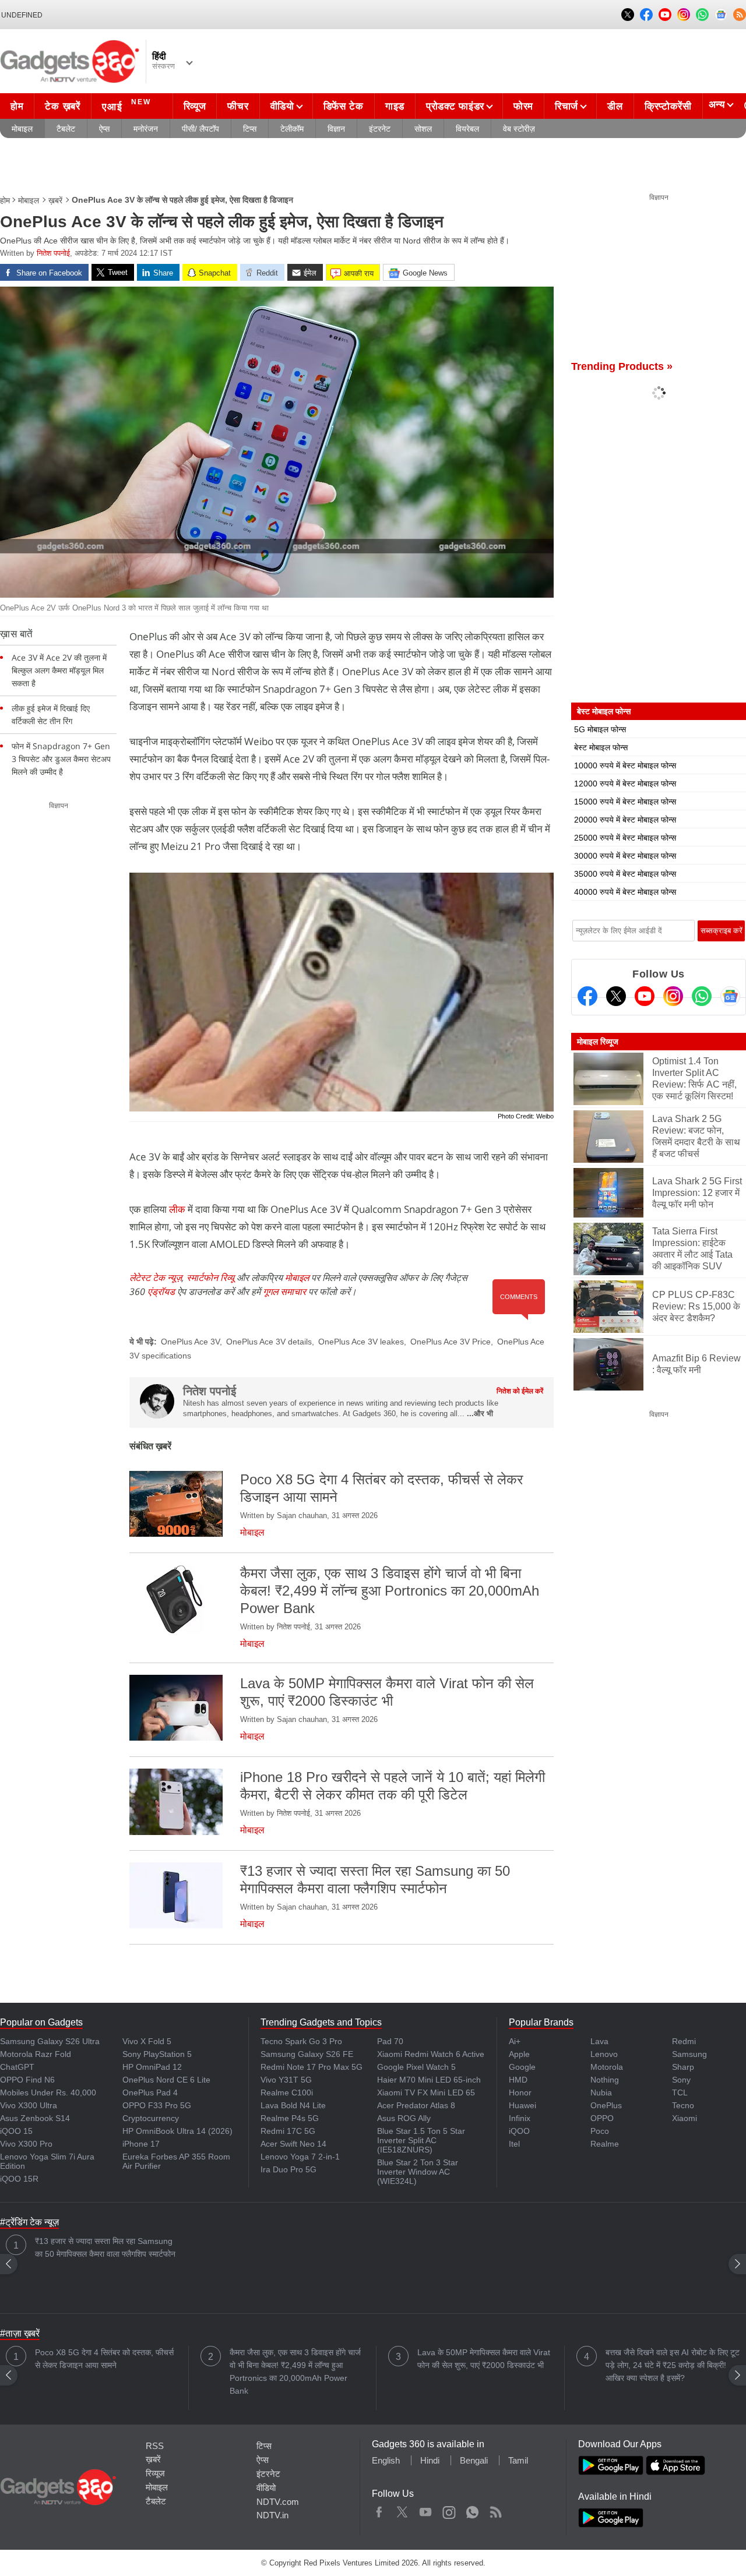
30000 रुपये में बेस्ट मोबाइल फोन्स (625, 856)
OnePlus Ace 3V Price (451, 1342)
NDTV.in (272, 2515)
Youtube (426, 2510)
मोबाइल (22, 129)
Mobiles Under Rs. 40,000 (48, 2092)
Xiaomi (685, 2118)
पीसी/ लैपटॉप (200, 129)
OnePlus (606, 2105)
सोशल (423, 129)
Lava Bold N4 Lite (293, 2105)
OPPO (602, 2118)
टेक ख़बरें (62, 106)
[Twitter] (616, 996)
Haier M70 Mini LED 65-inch (429, 2080)
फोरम (523, 106)
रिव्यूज (195, 106)
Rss (495, 2510)
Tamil (518, 2460)
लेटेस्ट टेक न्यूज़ (156, 1278)
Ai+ (515, 2041)
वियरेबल (467, 129)
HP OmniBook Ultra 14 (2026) (177, 2131)
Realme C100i (287, 2092)
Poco (600, 2131)
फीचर (238, 106)
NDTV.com (278, 2502)
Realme (605, 2144)
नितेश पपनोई (53, 253)
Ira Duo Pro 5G (288, 2169)
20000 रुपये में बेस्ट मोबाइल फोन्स (625, 820)
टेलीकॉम (292, 129)
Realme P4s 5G (290, 2118)
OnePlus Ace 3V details (269, 1342)
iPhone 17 (141, 2144)
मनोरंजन (146, 129)
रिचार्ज (566, 106)
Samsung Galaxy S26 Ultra (50, 2041)
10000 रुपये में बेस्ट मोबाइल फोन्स (625, 765)
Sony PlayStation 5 (157, 2054)
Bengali (474, 2460)
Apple (519, 2054)
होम (17, 106)
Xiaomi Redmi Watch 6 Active (431, 2054)
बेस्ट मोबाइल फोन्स (601, 747)
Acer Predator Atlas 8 (416, 2105)
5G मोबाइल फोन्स (600, 729)
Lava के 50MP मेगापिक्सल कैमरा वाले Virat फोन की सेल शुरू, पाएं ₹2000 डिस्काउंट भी (484, 2359)
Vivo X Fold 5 (147, 2041)
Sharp (683, 2067)
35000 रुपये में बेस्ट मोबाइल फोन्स (625, 874)
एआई (126, 105)
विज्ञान (336, 129)
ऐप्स (104, 129)
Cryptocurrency (151, 2118)
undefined (22, 15)
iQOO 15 (16, 2131)
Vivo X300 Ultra (29, 2105)
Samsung (689, 2054)
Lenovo (604, 2054)
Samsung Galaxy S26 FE (307, 2054)
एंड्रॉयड (161, 1291)
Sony (681, 2080)
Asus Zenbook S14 (35, 2118)
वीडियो (282, 106)
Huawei (522, 2105)
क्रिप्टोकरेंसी (668, 106)
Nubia (601, 2092)
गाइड (395, 106)
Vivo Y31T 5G (286, 2080)
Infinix (520, 2118)
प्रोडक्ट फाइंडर (455, 106)
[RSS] (740, 15)
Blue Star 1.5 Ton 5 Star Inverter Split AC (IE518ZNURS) (421, 2140)
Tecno (683, 2105)
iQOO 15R (19, 2179)
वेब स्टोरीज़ (519, 129)
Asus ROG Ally (404, 2118)
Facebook (379, 2510)
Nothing (605, 2080)
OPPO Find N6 (27, 2080)
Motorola (607, 2067)
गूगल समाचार (284, 1291)
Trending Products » (622, 366)
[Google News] (730, 996)
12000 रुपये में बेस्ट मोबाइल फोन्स (625, 784)
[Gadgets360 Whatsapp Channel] (702, 996)
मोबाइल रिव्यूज (598, 1042)
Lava (599, 2041)
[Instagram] (673, 996)
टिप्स (250, 129)
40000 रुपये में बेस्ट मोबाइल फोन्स (625, 892)
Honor (520, 2092)
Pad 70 (390, 2041)
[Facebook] (587, 996)
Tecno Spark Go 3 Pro (301, 2041)
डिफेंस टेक (344, 106)
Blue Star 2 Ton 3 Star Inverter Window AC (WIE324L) (418, 2172)
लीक (177, 1209)
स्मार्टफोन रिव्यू (210, 1278)
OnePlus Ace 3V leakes (361, 1342)
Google (522, 2067)
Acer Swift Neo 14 (293, 2144)
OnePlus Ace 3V (190, 1342)
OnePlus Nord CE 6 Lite (166, 2080)
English (386, 2460)
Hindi (430, 2460)
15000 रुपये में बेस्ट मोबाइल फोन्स (625, 802)
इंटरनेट (380, 129)
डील (615, 106)
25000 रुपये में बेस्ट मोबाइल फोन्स (625, 838)
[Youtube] (645, 996)
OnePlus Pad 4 (150, 2092)
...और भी (480, 1414)
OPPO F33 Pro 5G (157, 2105)
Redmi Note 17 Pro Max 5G (312, 2067)
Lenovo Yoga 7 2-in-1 (300, 2157)
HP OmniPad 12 (152, 2067)
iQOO (519, 2131)
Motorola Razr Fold (36, 2054)
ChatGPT (17, 2067)
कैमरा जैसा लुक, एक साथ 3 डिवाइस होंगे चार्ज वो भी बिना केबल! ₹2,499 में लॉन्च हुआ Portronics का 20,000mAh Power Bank (295, 2372)
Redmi (684, 2041)
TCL (680, 2092)
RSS (155, 2446)
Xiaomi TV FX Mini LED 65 (426, 2092)
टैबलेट (66, 129)
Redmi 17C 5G (288, 2131)
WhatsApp (472, 2510)
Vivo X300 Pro (26, 2144)
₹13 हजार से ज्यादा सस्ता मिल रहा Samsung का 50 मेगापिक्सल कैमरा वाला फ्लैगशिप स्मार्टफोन (105, 2247)
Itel (514, 2144)
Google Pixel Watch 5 (416, 2067)
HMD (518, 2080)
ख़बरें (55, 200)
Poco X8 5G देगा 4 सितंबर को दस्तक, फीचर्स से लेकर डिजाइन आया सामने (104, 2359)
